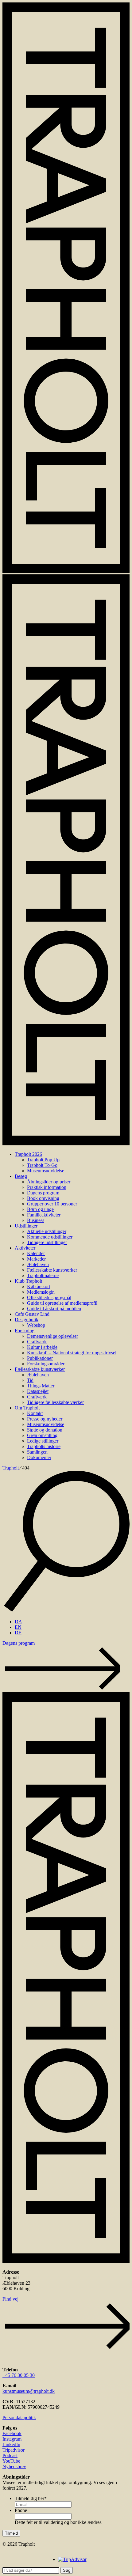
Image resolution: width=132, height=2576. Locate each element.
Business (36, 1220)
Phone (21, 2510)
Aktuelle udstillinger (47, 1231)
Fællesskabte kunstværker (52, 1270)
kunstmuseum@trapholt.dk (29, 2391)
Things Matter (41, 1386)
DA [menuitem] (18, 1622)
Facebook (12, 2433)
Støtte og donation (45, 1430)
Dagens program (43, 1193)
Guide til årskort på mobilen (54, 1309)
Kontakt (35, 1413)
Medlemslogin (41, 1292)
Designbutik (27, 1320)
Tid (30, 1380)
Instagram (12, 2439)
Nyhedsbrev (14, 2466)
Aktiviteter (25, 1248)
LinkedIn (11, 2444)
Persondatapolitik (19, 2417)
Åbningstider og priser (49, 1182)
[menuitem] (18, 1622)
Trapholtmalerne (43, 1275)
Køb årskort (39, 1286)
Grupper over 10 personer (52, 1204)
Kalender (36, 1253)
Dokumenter (39, 1457)
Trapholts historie (44, 1446)
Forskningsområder (46, 1364)
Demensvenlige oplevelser (52, 1336)
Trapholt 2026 (28, 1154)
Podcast (10, 2455)
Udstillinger (26, 1226)
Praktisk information (47, 1187)
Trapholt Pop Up (43, 1160)
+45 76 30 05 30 (19, 2375)
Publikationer (40, 1358)
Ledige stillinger (43, 1441)
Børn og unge (40, 1209)
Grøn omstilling (42, 1435)
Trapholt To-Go (42, 1165)
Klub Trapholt (28, 1281)
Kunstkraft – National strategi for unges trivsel (72, 1353)
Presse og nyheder (45, 1419)
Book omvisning (43, 1198)
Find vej (10, 2299)
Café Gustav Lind (32, 1314)
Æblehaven (38, 1264)
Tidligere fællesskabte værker (55, 1402)
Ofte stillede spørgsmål (49, 1297)
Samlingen (37, 1452)
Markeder (36, 1259)
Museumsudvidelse (46, 1171)
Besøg (21, 1176)
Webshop (36, 1325)
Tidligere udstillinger (47, 1242)
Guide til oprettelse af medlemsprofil (62, 1303)
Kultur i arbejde (42, 1347)
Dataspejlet (38, 1391)
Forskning (25, 1331)
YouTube (11, 2461)
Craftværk (37, 1342)
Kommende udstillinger (50, 1237)
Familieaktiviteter (44, 1215)
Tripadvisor (14, 2450)
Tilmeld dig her (31, 2498)
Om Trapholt (27, 1408)
